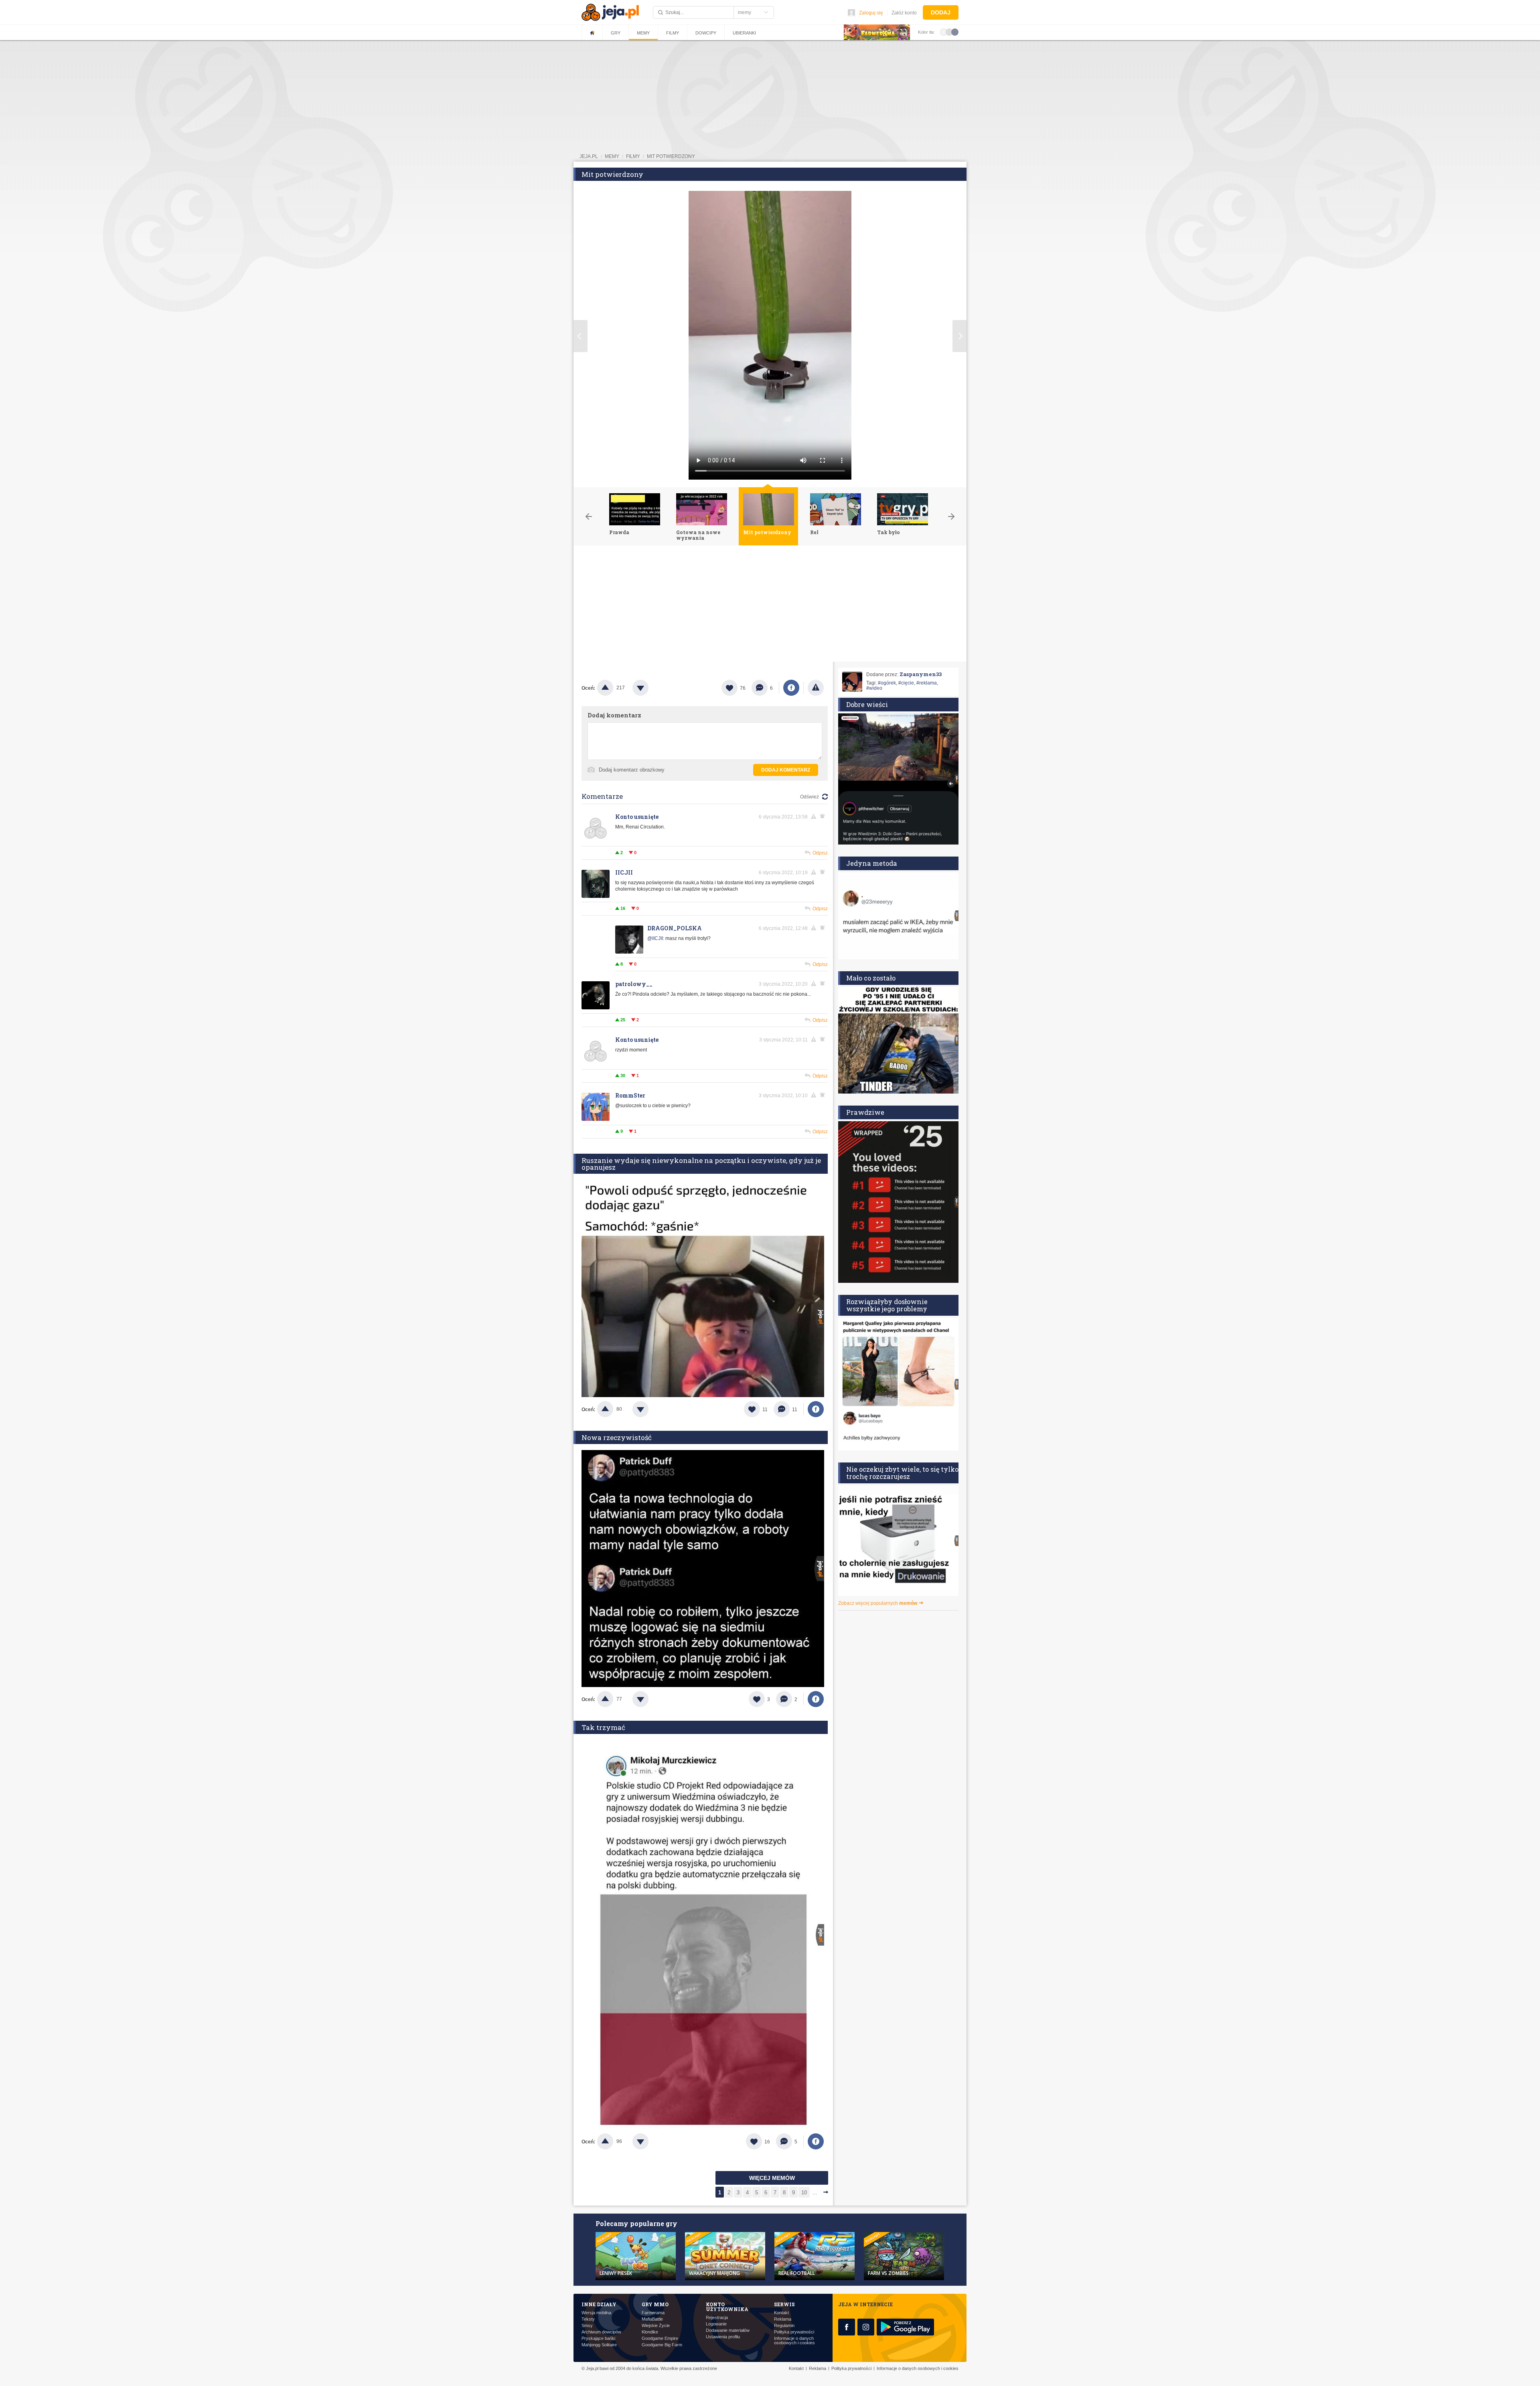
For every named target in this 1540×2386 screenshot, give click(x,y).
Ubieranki (744, 33)
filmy (633, 156)
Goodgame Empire (660, 2338)
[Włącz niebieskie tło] (955, 32)
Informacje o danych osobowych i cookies (794, 2341)
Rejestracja (717, 2318)
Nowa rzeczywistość (617, 1437)
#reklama (927, 683)
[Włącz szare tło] (949, 32)
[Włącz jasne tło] (944, 32)
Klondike (650, 2332)
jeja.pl (589, 156)
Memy (643, 33)
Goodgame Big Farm (662, 2345)
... (815, 2193)
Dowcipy (706, 33)
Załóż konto (904, 13)
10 (804, 2193)
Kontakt (781, 2313)
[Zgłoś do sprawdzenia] (816, 688)
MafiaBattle (652, 2319)
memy (612, 156)
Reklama (783, 2319)
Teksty (588, 2319)
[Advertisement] (770, 606)
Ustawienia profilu (723, 2337)
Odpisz (820, 853)
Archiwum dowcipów (601, 2332)
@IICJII (655, 938)
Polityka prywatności (794, 2332)
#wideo (874, 688)
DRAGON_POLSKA (675, 928)
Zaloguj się (871, 13)
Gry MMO (655, 2304)
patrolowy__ (634, 984)
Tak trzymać (603, 1727)
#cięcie (906, 683)
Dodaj (941, 12)
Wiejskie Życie (656, 2326)
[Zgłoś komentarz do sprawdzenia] (815, 816)
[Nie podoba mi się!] (650, 688)
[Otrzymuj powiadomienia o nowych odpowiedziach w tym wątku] (824, 872)
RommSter (630, 1095)
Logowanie (716, 2324)
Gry (616, 33)
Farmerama (653, 2313)
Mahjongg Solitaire (599, 2345)
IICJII (624, 872)
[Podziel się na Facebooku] (791, 688)
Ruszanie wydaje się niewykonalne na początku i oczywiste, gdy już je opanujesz (701, 1164)
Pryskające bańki (598, 2338)
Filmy (673, 33)
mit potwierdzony (671, 156)
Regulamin (784, 2326)
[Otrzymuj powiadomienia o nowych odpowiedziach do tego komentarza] (824, 816)
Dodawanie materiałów (728, 2330)
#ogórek (887, 683)
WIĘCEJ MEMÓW (772, 2178)
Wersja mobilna (596, 2313)
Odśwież (810, 797)
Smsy (587, 2326)
